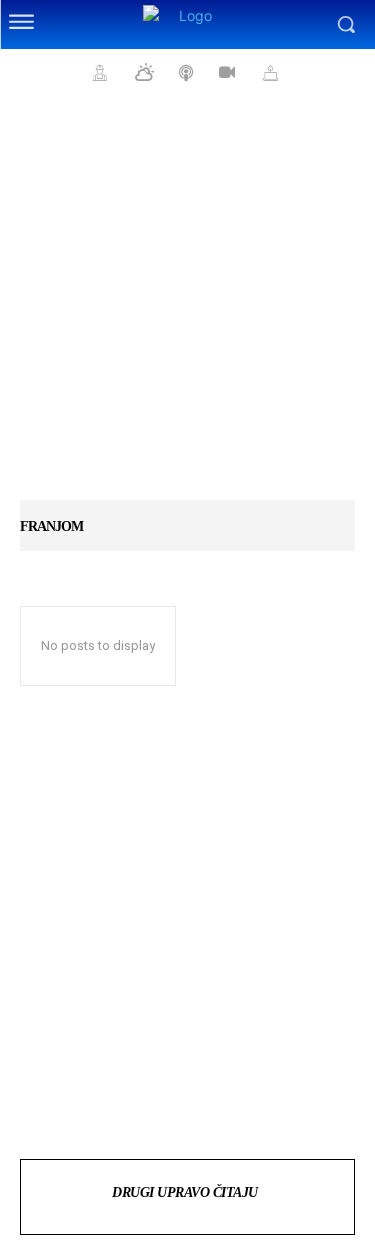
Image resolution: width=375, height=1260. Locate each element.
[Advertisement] (187, 307)
